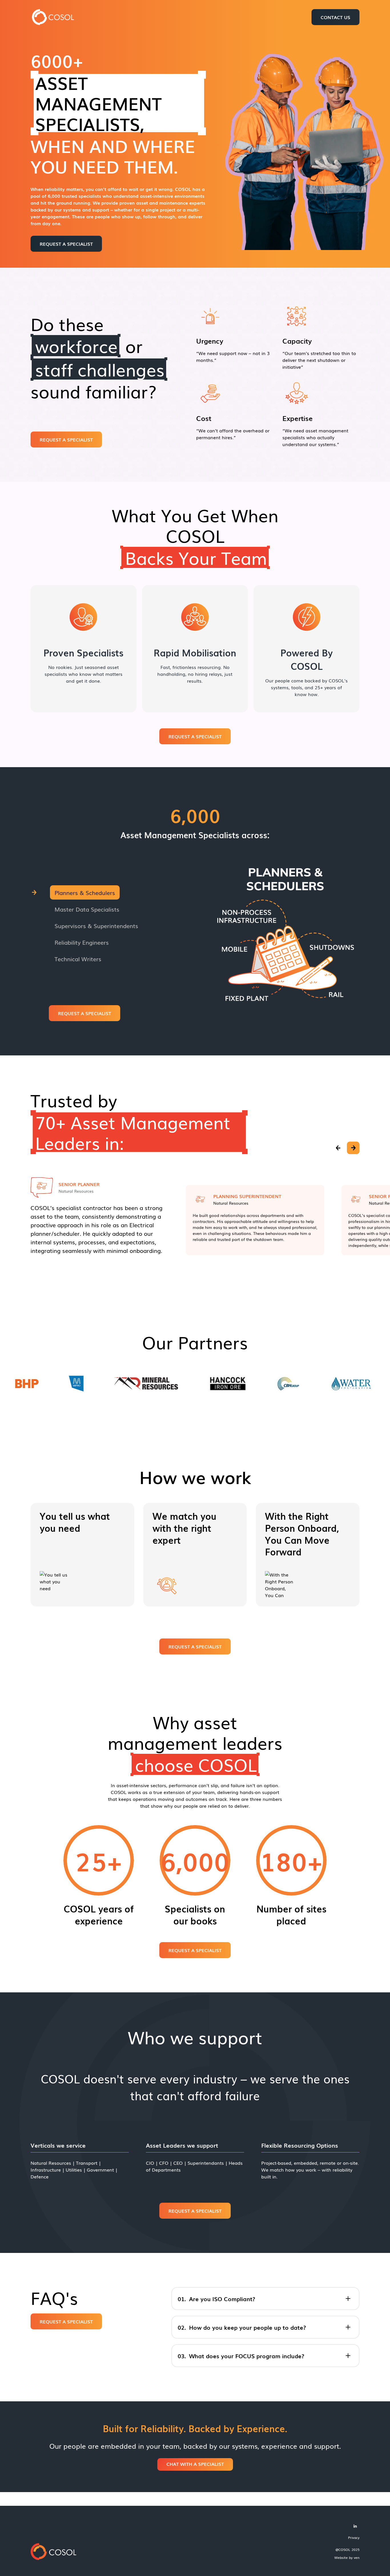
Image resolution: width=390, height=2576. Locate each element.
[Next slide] (353, 1148)
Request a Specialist (66, 244)
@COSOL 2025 (347, 2549)
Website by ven (347, 2557)
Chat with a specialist (195, 2464)
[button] (105, 892)
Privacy (354, 2537)
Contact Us (335, 17)
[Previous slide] (338, 1148)
